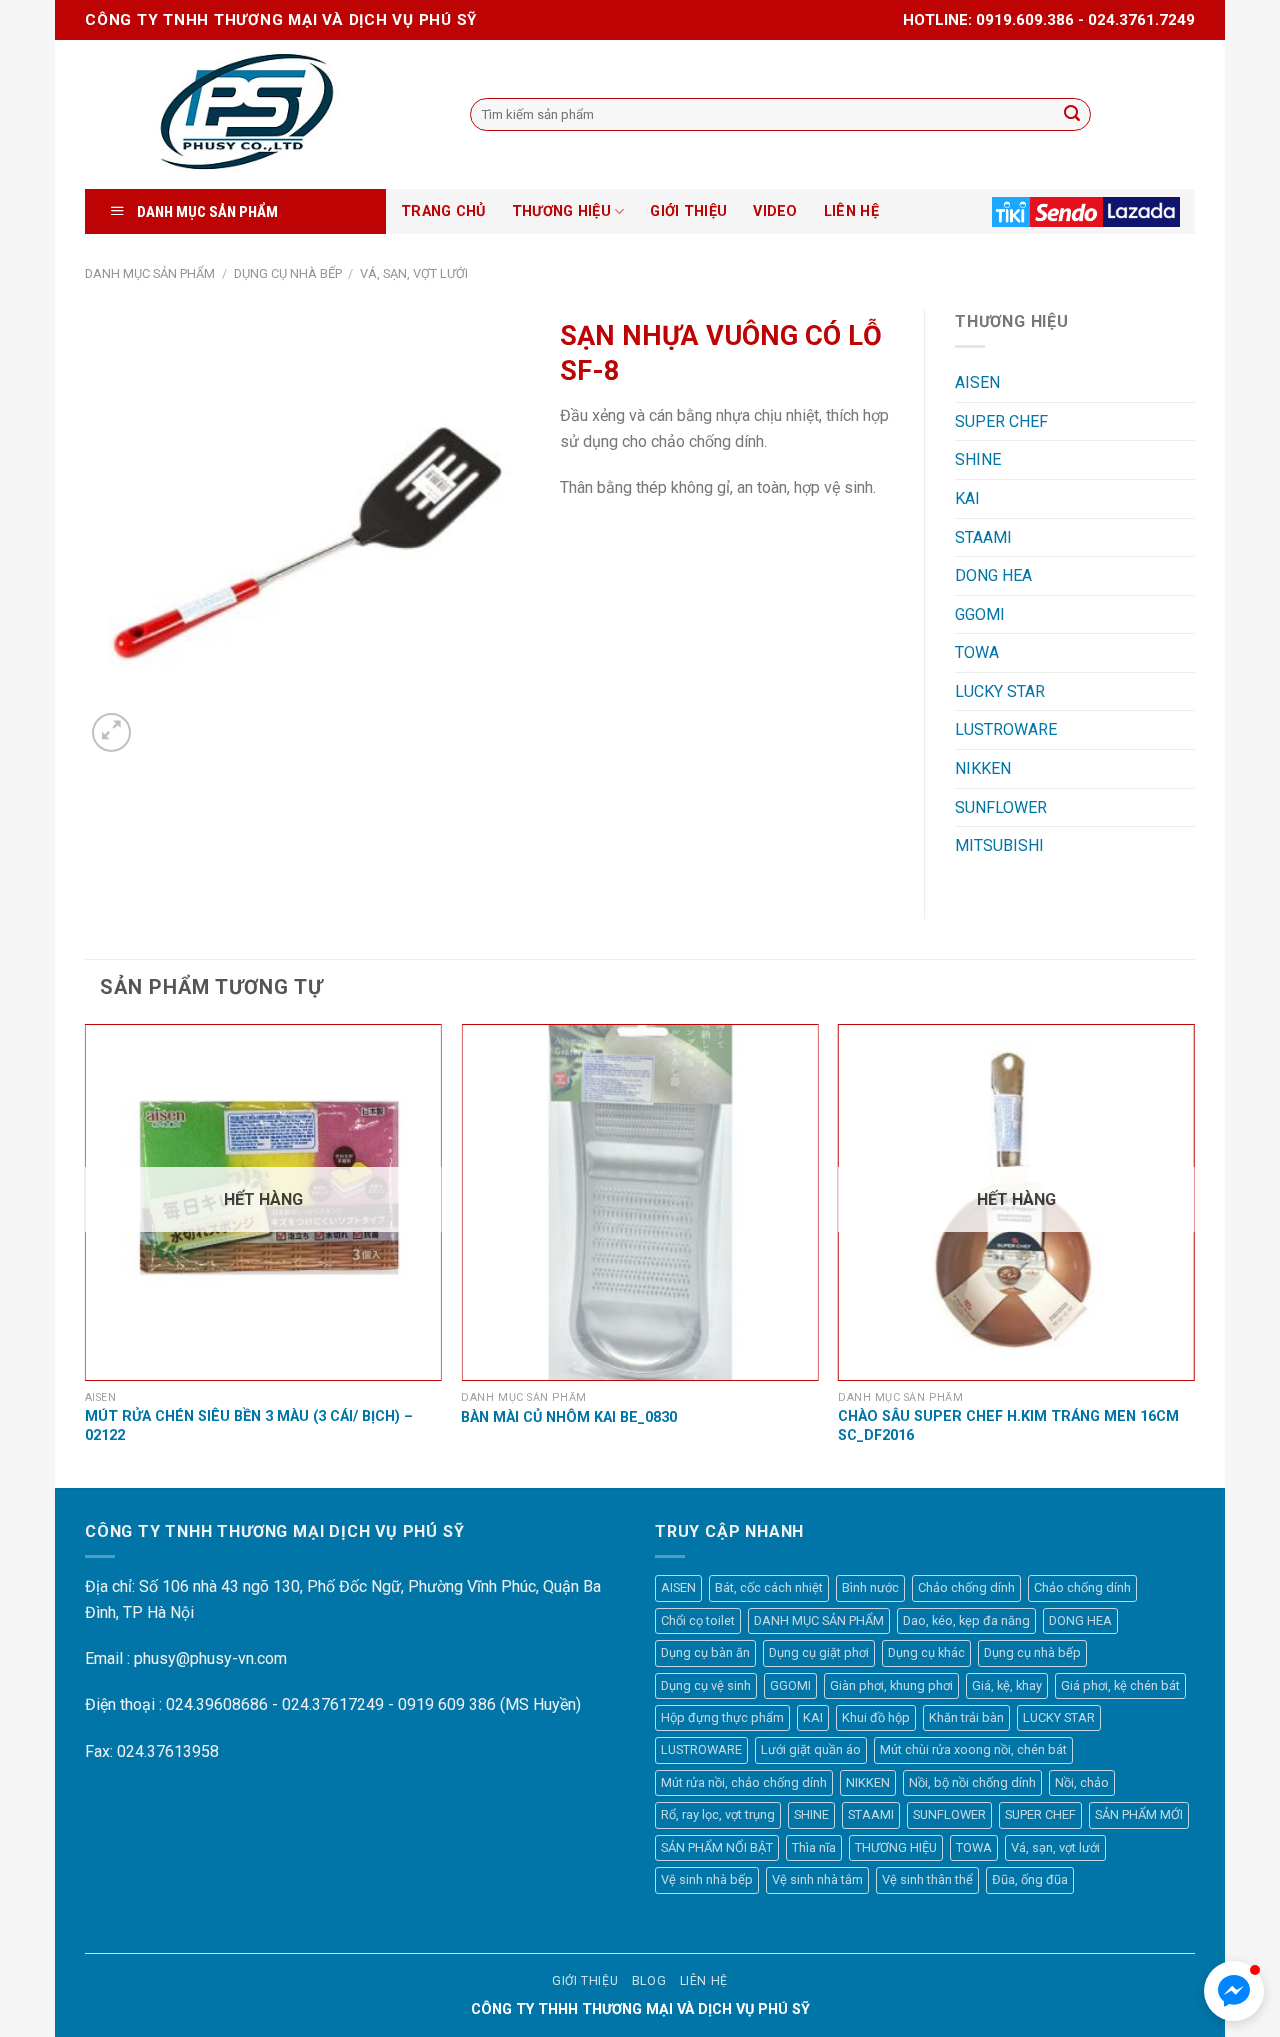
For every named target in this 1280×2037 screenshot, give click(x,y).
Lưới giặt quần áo (811, 1749)
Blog (649, 1981)
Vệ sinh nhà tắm (817, 1879)
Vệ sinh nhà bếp (707, 1879)
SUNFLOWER (1001, 807)
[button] (1234, 1991)
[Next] (1194, 1254)
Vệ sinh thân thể (927, 1879)
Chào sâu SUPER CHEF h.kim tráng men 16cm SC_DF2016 (1008, 1426)
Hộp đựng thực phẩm (722, 1717)
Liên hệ (704, 1981)
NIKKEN (983, 768)
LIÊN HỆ (851, 211)
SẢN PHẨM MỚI (1139, 1814)
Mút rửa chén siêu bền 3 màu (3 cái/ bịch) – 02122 (249, 1426)
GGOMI (980, 614)
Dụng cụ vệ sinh (706, 1685)
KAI (967, 498)
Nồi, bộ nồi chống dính (972, 1782)
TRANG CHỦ (443, 211)
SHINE (978, 459)
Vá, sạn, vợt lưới (414, 273)
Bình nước (870, 1587)
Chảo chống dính (966, 1587)
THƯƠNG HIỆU (561, 211)
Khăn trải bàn (966, 1717)
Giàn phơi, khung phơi (891, 1685)
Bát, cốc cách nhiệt (769, 1587)
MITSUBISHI (999, 845)
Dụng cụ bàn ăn (705, 1652)
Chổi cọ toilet (698, 1620)
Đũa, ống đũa (1030, 1879)
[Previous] (86, 1254)
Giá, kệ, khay (1007, 1685)
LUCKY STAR (1000, 691)
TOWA (977, 652)
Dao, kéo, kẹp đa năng (966, 1620)
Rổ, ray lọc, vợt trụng (718, 1814)
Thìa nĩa (814, 1847)
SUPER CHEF (1001, 421)
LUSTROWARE (1006, 729)
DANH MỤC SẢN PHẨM (150, 273)
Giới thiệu (585, 1981)
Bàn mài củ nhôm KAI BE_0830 (569, 1417)
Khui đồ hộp (876, 1717)
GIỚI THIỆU (688, 211)
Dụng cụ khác (926, 1652)
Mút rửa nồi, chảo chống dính (744, 1782)
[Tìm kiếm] (1072, 115)
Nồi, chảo (1082, 1782)
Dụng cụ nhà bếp (288, 273)
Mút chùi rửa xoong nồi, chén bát (973, 1749)
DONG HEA (993, 575)
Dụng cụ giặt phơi (819, 1652)
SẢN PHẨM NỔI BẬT (717, 1847)
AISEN (977, 382)
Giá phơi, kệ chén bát (1120, 1685)
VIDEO (775, 211)
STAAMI (983, 537)
